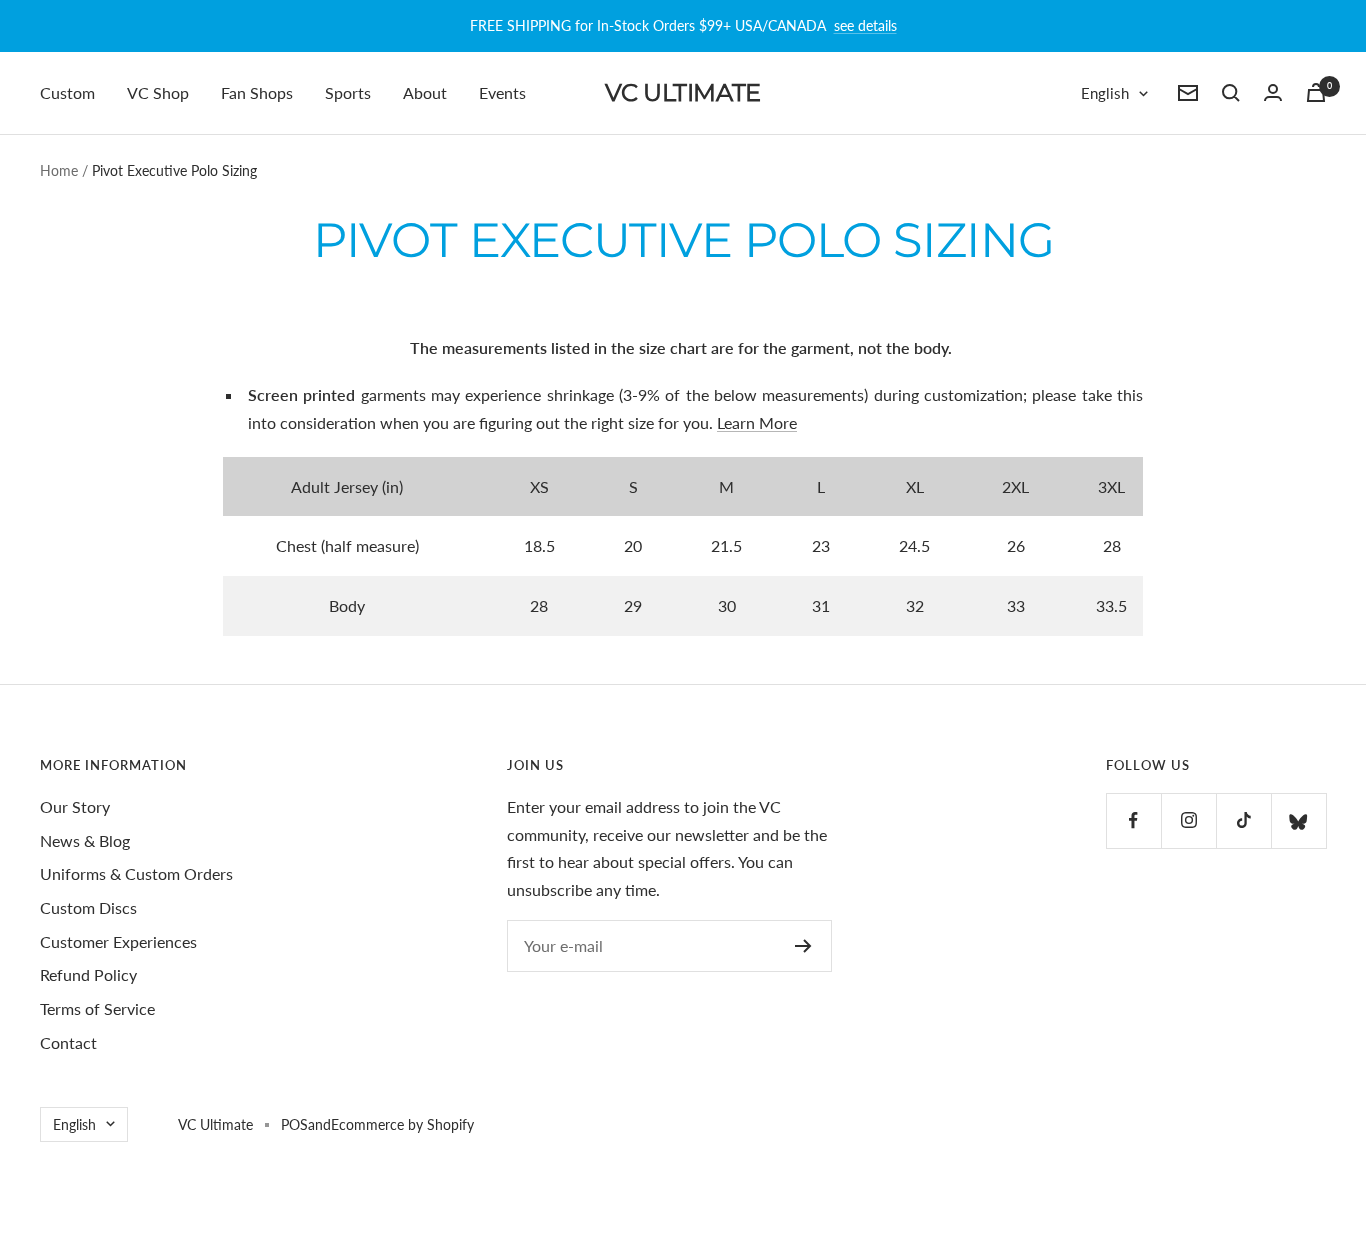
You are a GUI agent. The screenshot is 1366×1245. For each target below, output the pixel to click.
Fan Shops (257, 92)
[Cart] (1316, 92)
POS (294, 1124)
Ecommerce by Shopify (402, 1124)
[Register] (803, 946)
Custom (67, 92)
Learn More (757, 422)
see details (865, 25)
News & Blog (85, 840)
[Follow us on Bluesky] (1298, 820)
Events (502, 92)
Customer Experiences (118, 941)
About (425, 92)
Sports (348, 92)
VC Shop (158, 92)
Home (59, 170)
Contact (68, 1042)
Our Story (75, 806)
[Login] (1273, 92)
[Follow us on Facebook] (1133, 820)
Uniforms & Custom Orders (136, 873)
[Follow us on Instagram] (1188, 820)
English (1105, 93)
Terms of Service (97, 1008)
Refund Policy (88, 974)
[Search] (1231, 93)
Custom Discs (88, 907)
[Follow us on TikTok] (1243, 820)
